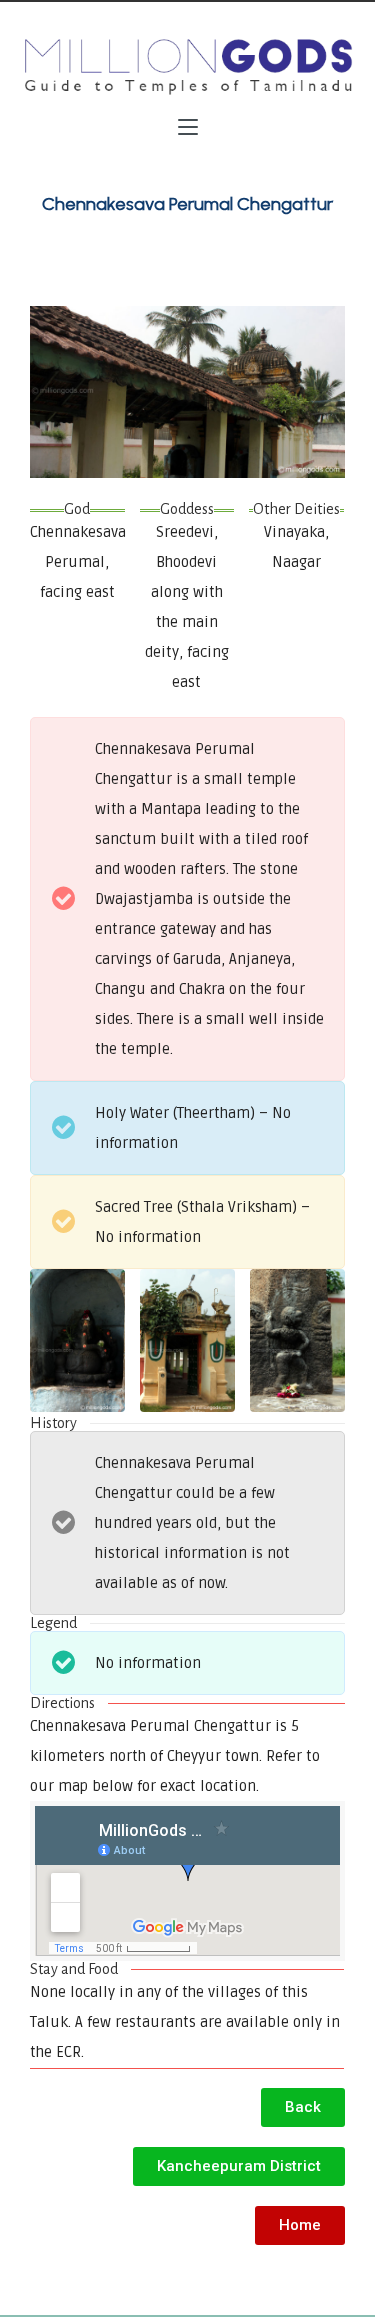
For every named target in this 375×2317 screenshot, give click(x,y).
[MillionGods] (187, 67)
